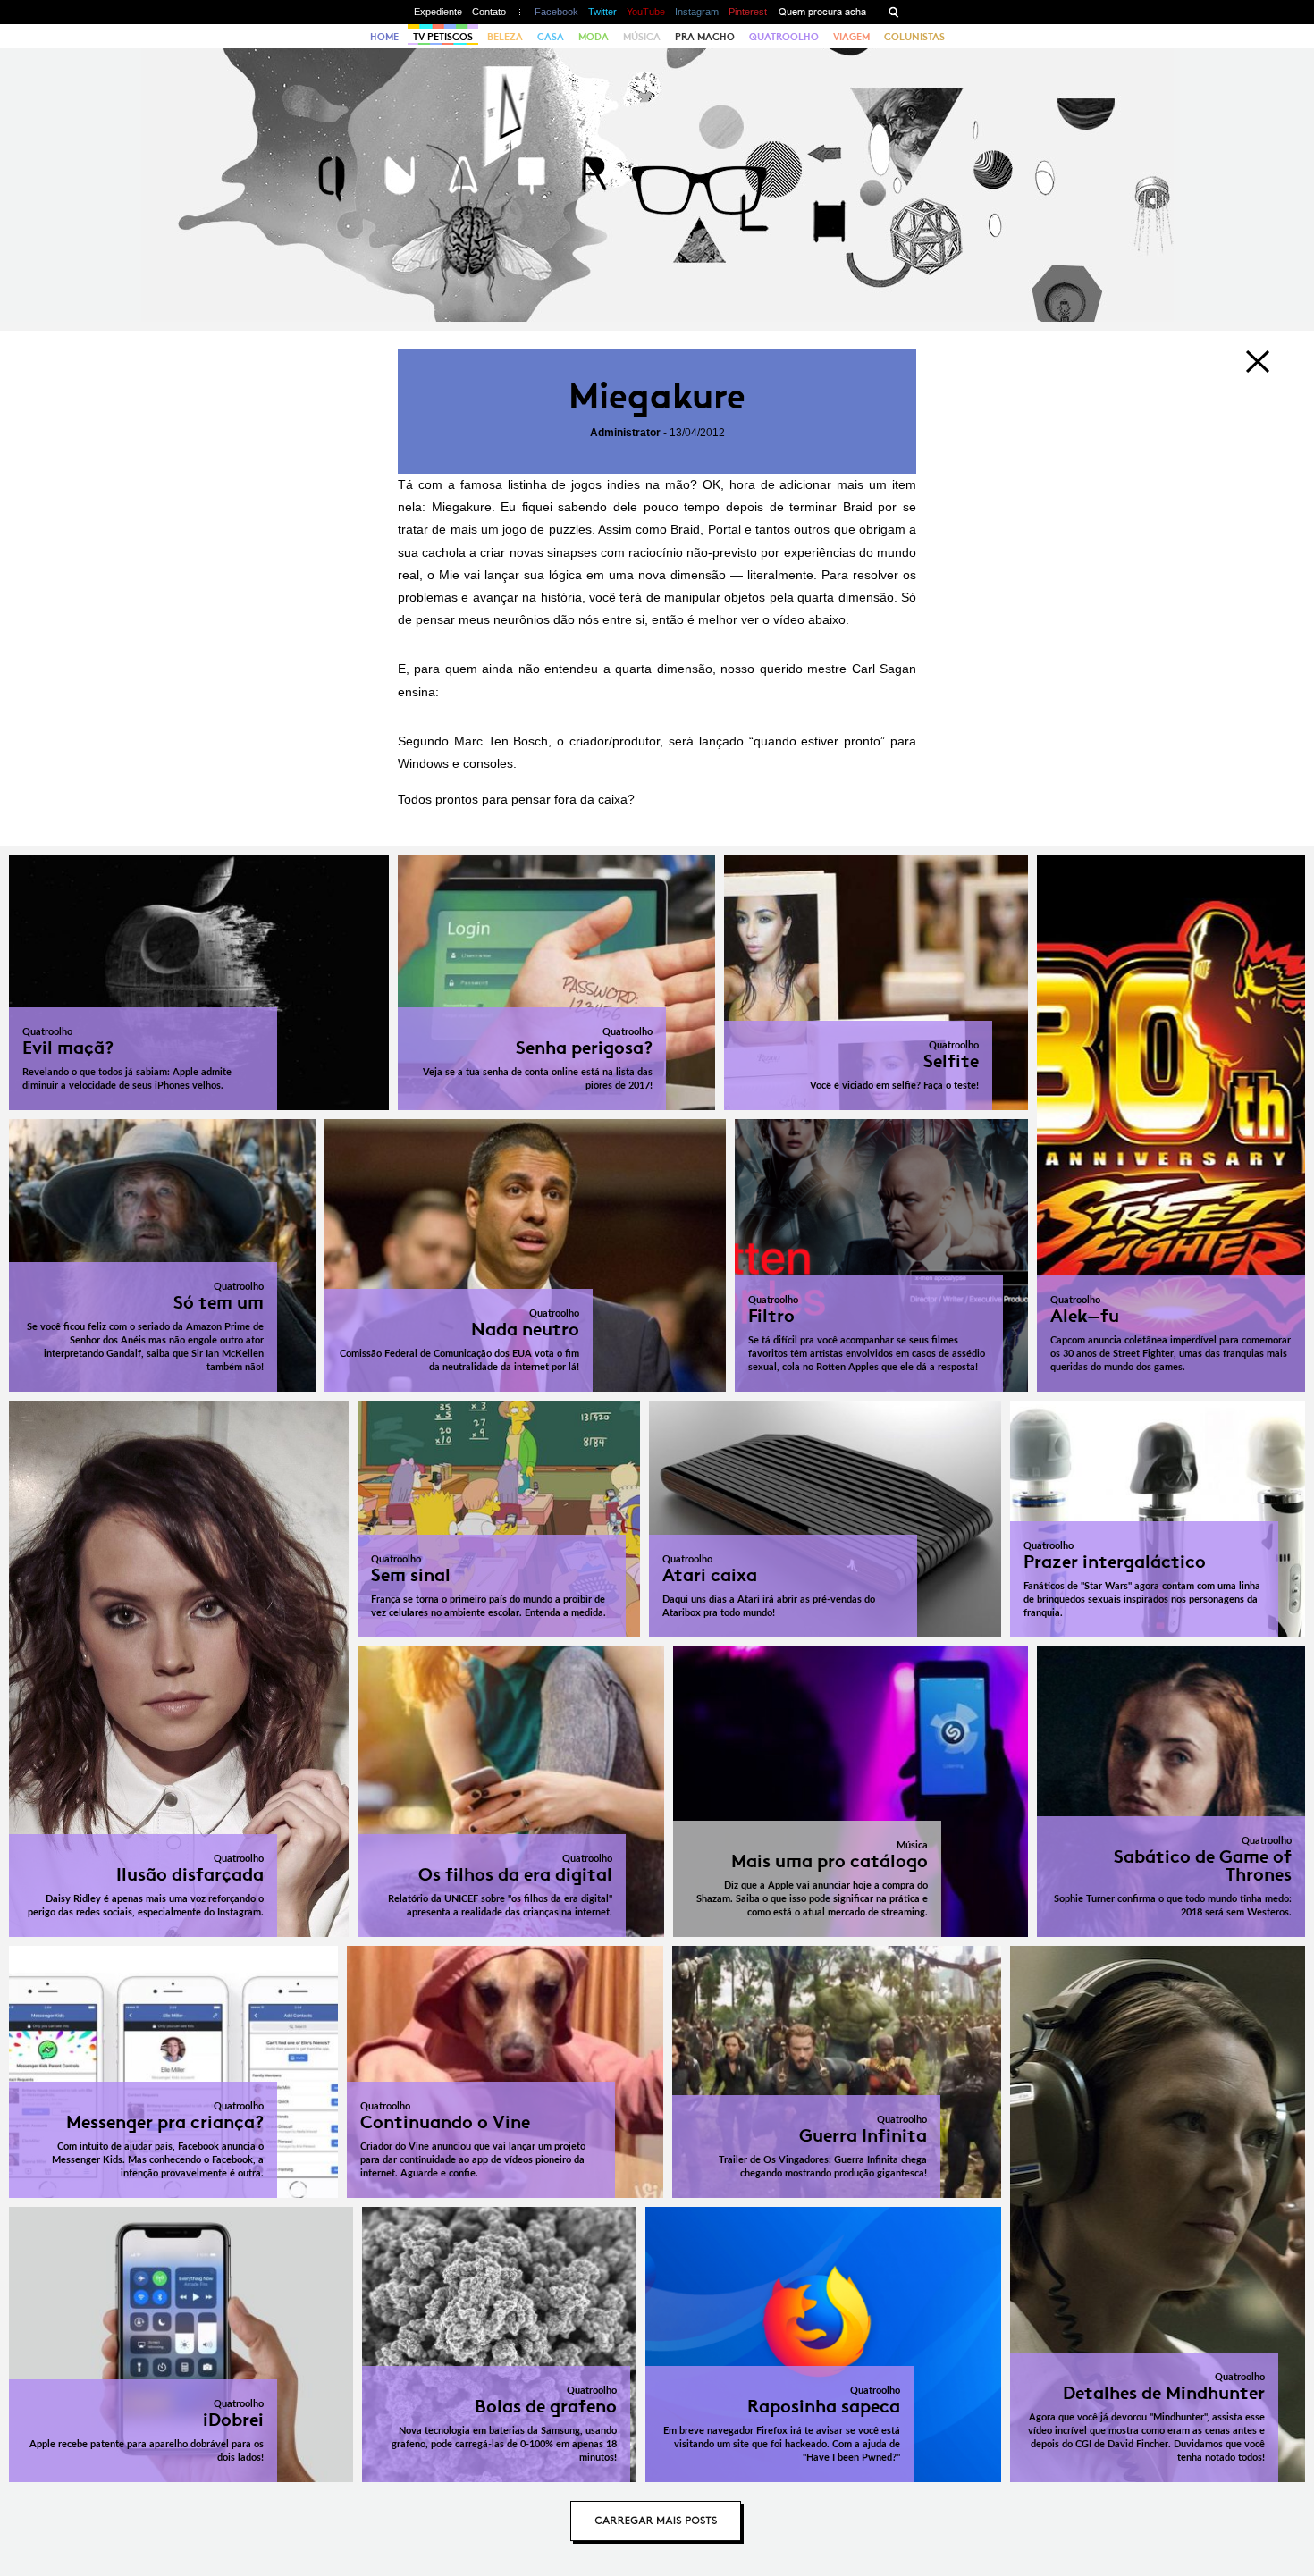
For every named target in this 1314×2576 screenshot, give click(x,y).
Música (642, 37)
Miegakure (657, 396)
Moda (594, 37)
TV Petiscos (443, 37)
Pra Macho (705, 37)
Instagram (697, 12)
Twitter (602, 12)
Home (384, 37)
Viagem (851, 37)
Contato (489, 12)
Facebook (556, 12)
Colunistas (914, 37)
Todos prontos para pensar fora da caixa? (516, 799)
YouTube (646, 12)
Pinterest (748, 12)
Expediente (438, 12)
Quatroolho (784, 37)
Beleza (505, 37)
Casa (551, 37)
